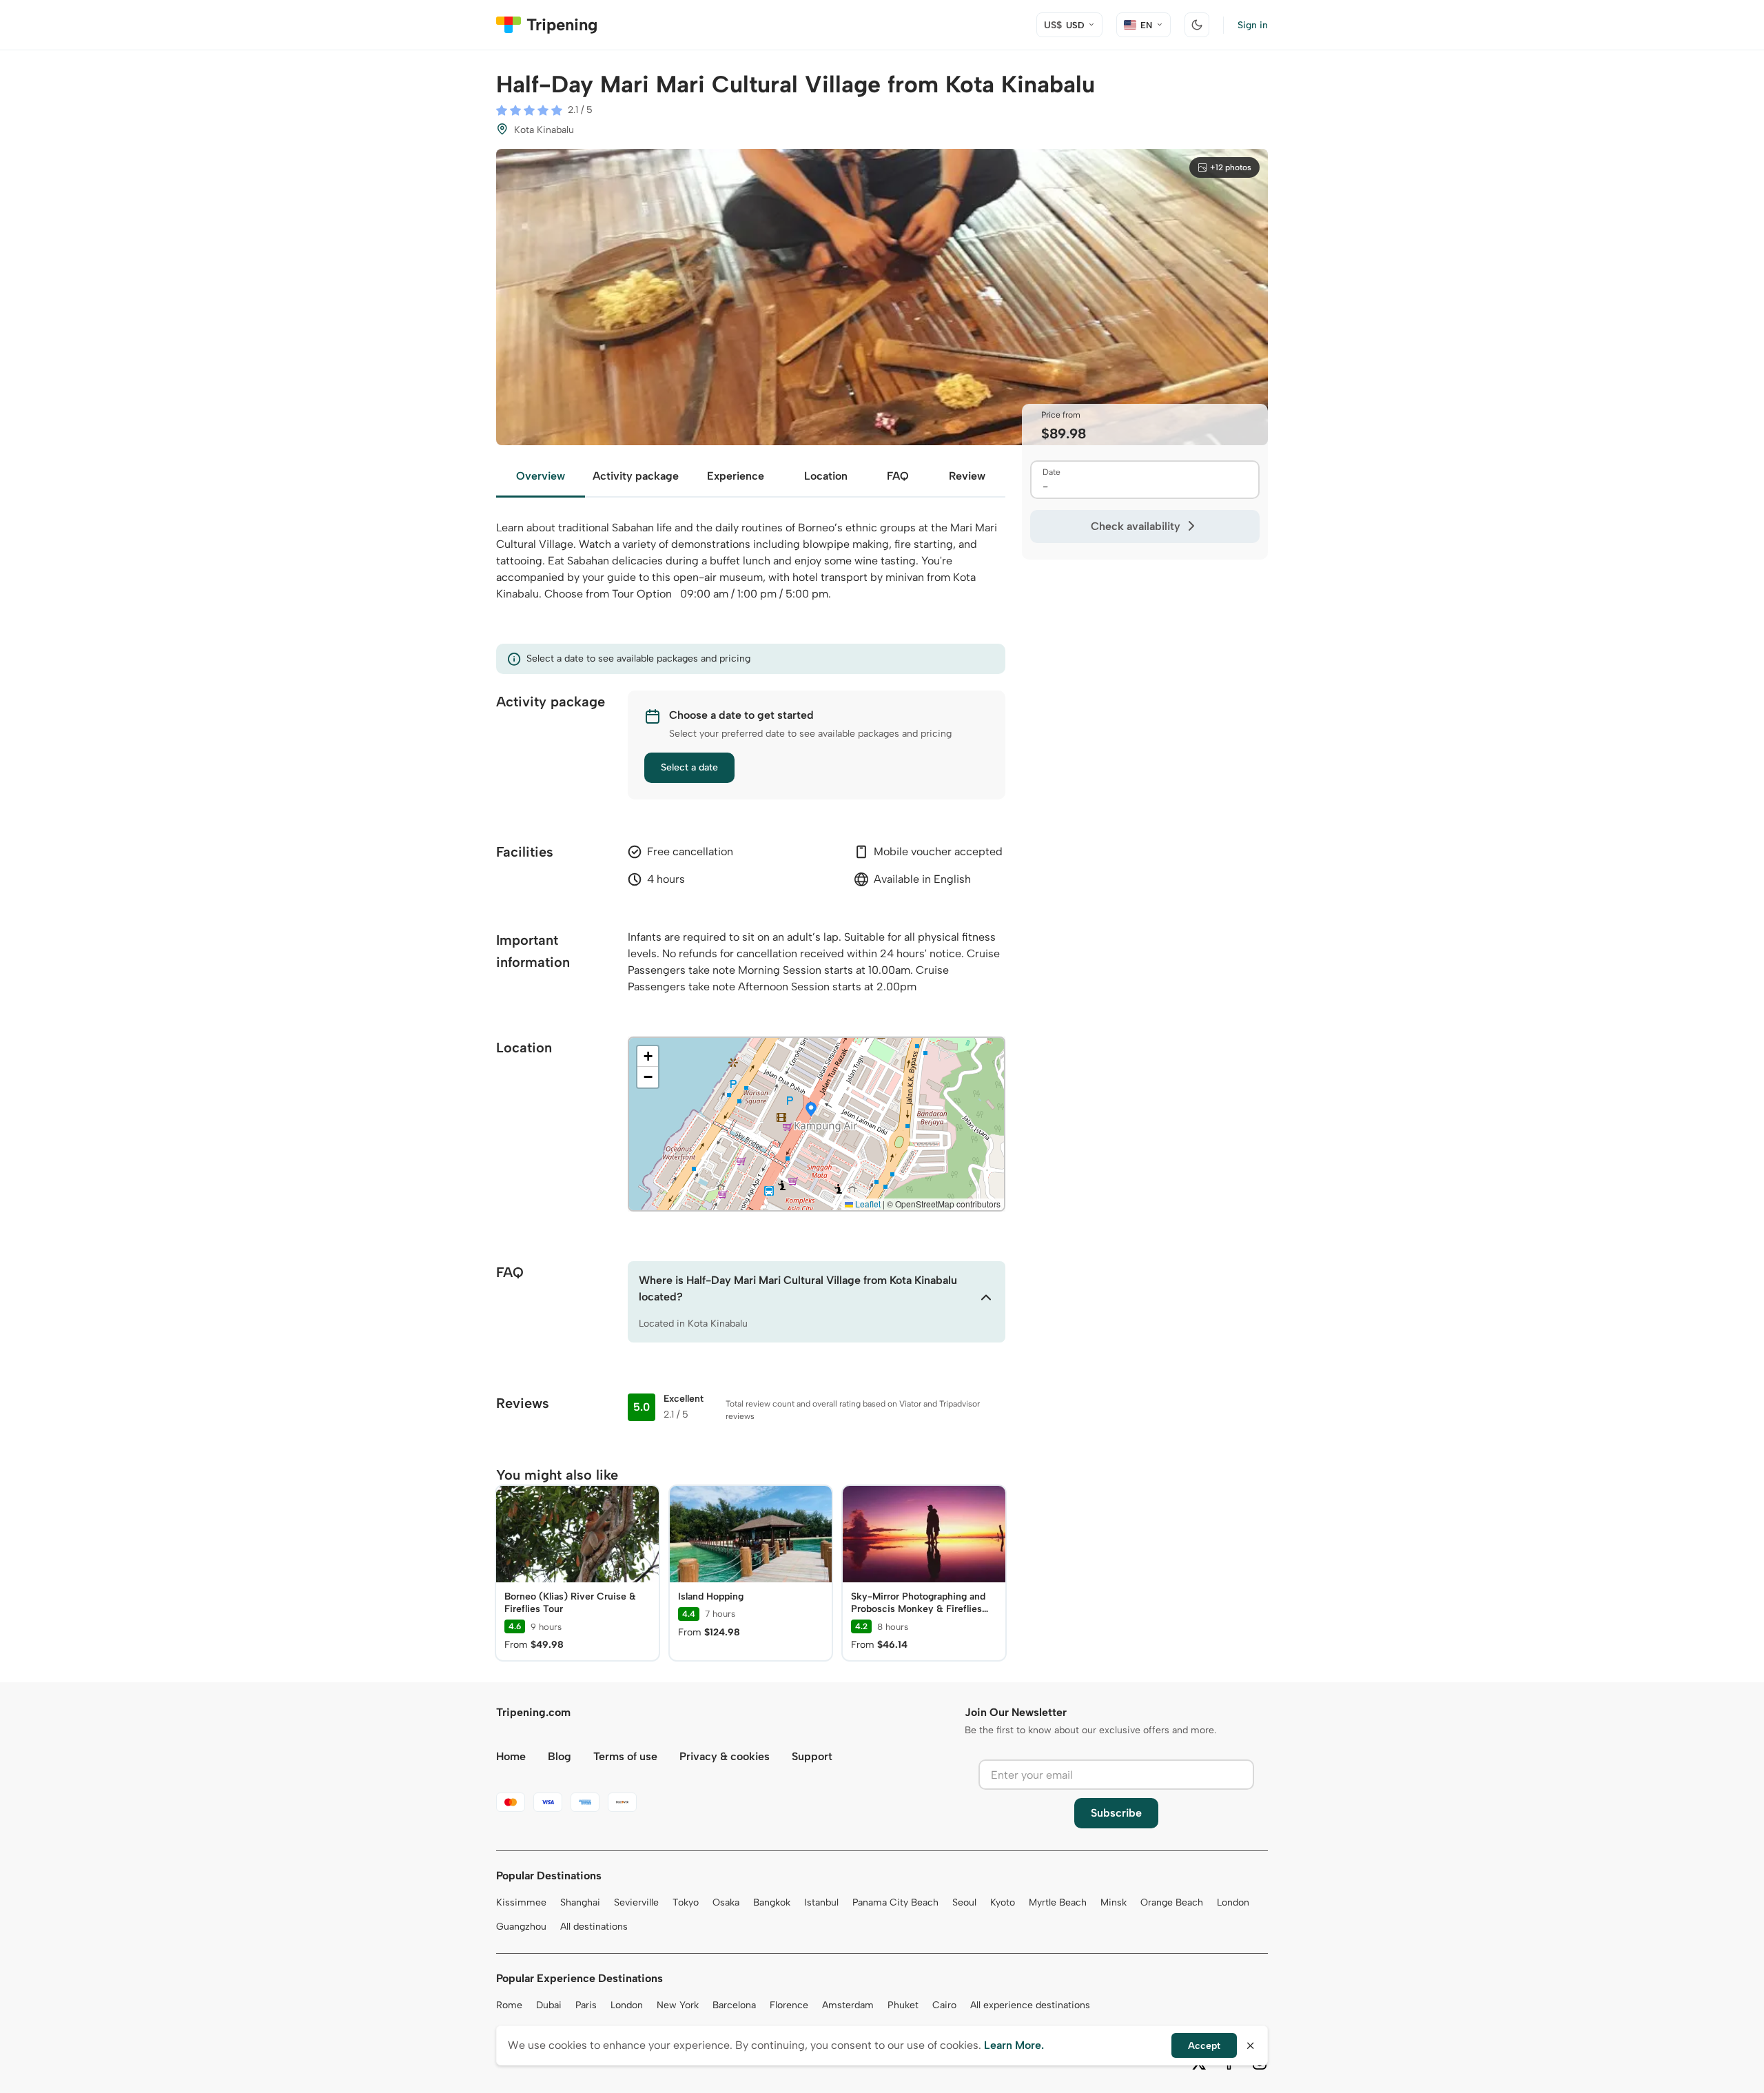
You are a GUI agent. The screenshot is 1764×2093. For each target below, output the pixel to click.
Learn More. (1014, 2045)
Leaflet (867, 1204)
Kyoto (1003, 1902)
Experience (736, 476)
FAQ (898, 476)
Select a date (689, 767)
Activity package (636, 476)
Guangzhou (521, 1927)
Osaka (726, 1902)
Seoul (964, 1902)
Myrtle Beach (1058, 1902)
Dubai (549, 2005)
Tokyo (686, 1902)
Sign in (1253, 25)
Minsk (1114, 1902)
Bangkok (772, 1902)
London (1233, 1902)
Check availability (1136, 526)
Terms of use (625, 1756)
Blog (560, 1756)
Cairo (944, 2005)
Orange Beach (1172, 1902)
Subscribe (1116, 1813)
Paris (586, 2005)
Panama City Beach (895, 1902)
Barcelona (734, 2005)
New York (678, 2005)
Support (812, 1756)
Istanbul (821, 1902)
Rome (509, 2005)
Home (511, 1756)
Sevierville (636, 1902)
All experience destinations (1030, 2005)
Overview (541, 476)
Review (967, 476)
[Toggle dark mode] (1197, 25)
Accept (1204, 2046)
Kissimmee (521, 1902)
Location (826, 476)
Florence (789, 2005)
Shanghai (580, 1902)
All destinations (594, 1927)
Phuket (903, 2005)
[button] (811, 1110)
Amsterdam (848, 2005)
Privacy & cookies (725, 1756)
